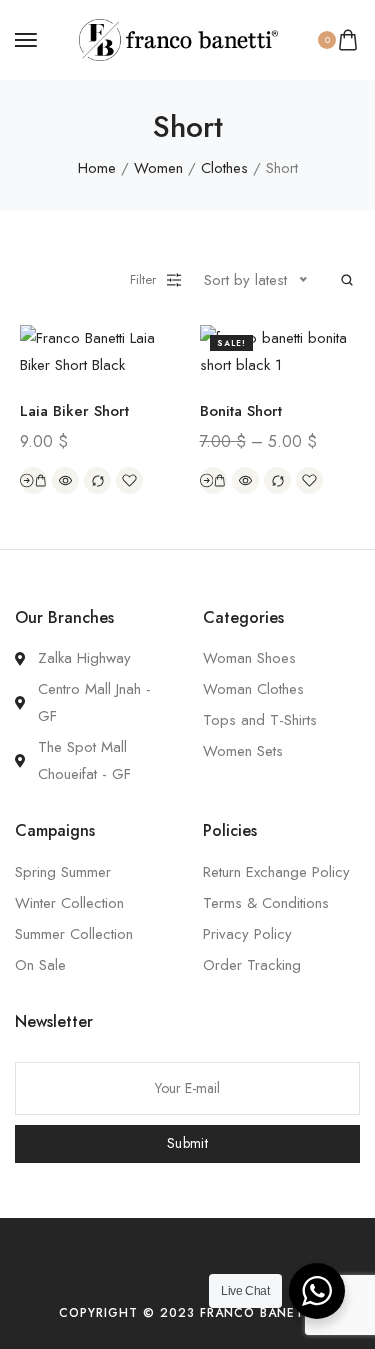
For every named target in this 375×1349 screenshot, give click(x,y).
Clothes (224, 168)
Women (158, 168)
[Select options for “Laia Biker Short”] (33, 480)
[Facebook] (157, 1273)
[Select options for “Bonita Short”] (213, 480)
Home (97, 168)
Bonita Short (241, 411)
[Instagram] (192, 1273)
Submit (187, 1143)
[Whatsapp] (227, 1273)
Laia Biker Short (74, 411)
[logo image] (179, 38)
